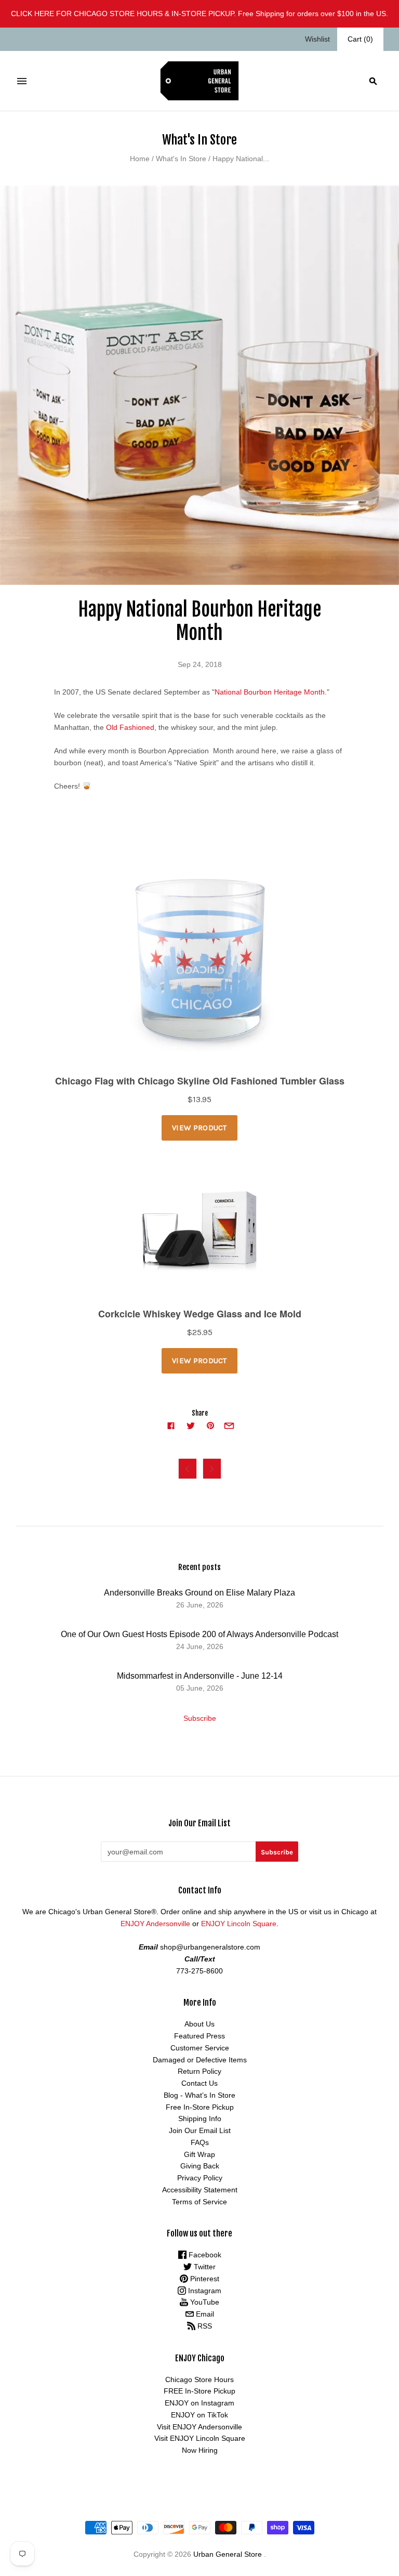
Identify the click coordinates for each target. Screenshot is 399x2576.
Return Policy (199, 2071)
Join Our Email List (200, 2130)
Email (204, 2314)
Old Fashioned (130, 727)
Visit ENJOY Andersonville (199, 2427)
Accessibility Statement (200, 2190)
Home (140, 159)
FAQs (200, 2142)
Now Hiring (200, 2450)
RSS (204, 2326)
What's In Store (181, 159)
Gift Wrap (199, 2154)
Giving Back (200, 2166)
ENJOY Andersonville (155, 1924)
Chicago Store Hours (199, 2379)
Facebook (204, 2255)
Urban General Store (228, 2554)
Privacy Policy (200, 2178)
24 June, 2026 (200, 1646)
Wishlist (317, 39)
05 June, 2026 (200, 1688)
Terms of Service (199, 2202)
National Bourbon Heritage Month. (271, 692)
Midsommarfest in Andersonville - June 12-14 (200, 1676)
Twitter (204, 2267)
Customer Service (200, 2048)
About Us (199, 2024)
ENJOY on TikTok (199, 2415)
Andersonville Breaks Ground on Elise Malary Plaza (199, 1593)
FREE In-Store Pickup (199, 2391)
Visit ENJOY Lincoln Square (200, 2438)
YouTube (204, 2302)
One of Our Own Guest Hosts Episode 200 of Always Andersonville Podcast (199, 1634)
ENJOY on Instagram (199, 2403)
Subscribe (200, 1718)
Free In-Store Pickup (200, 2107)
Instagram (204, 2291)
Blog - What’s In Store (199, 2095)
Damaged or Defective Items (200, 2060)
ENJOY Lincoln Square (239, 1924)
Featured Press (199, 2036)
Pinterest (204, 2279)
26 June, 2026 (200, 1605)
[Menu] (22, 81)
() (360, 39)
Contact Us (199, 2083)
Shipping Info (200, 2119)
